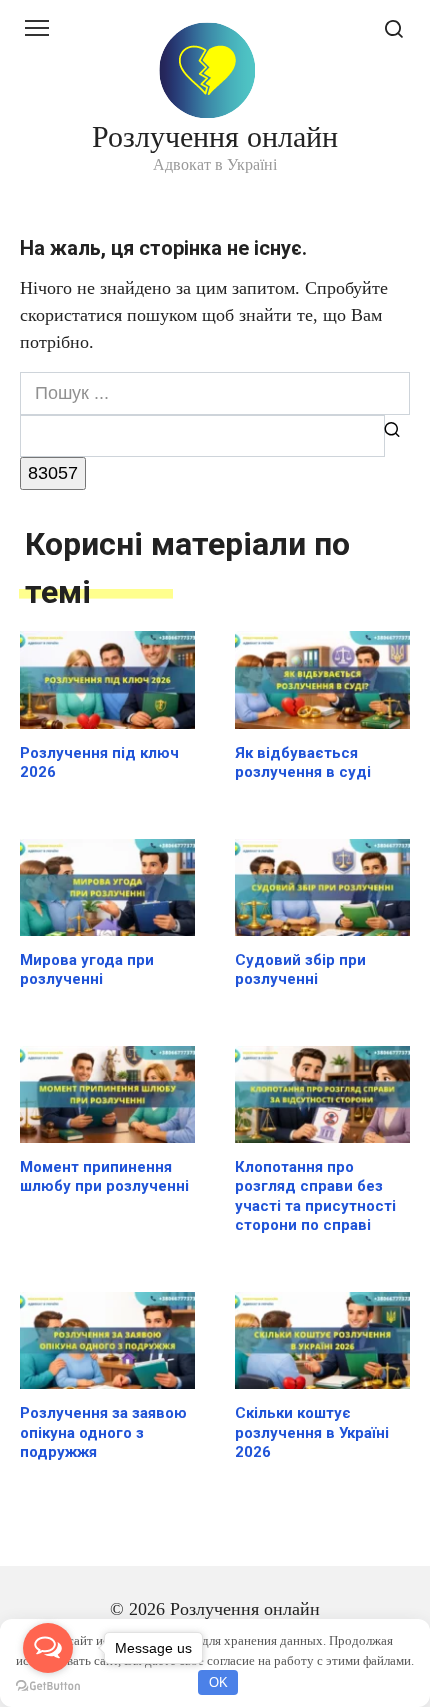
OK (218, 1682)
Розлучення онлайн (215, 136)
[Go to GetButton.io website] (48, 1686)
